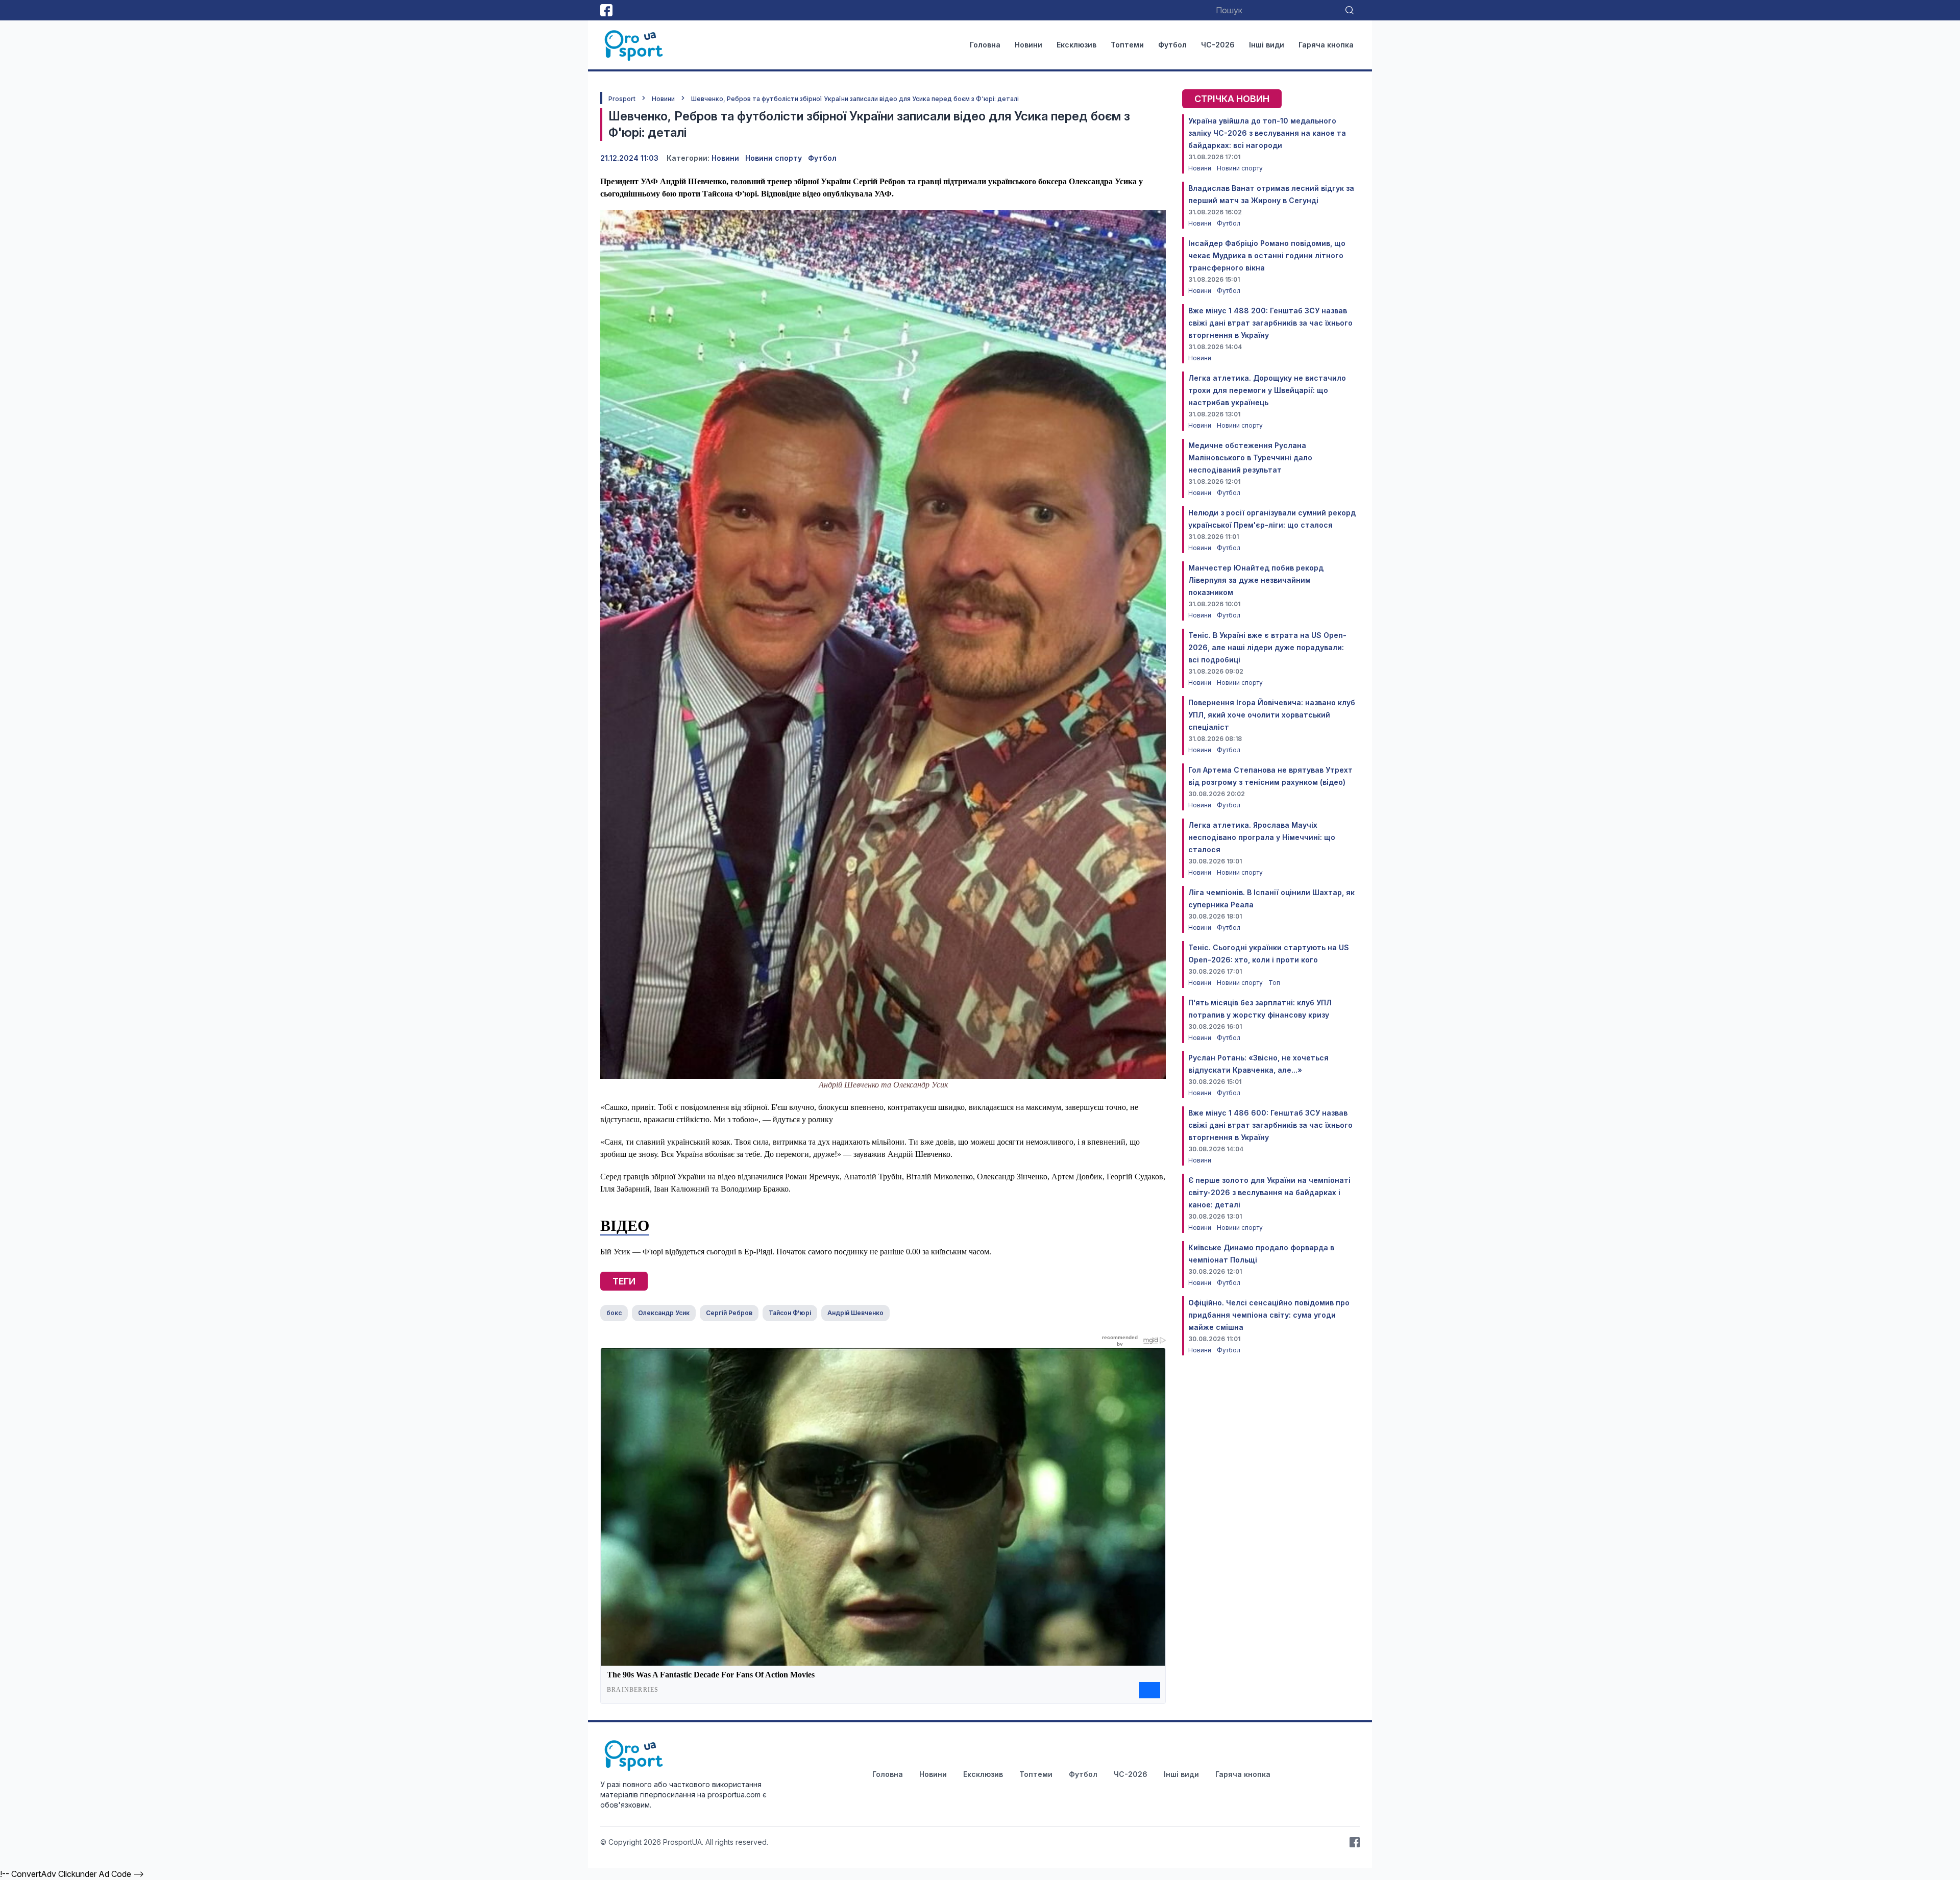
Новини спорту (774, 158)
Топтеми (1127, 45)
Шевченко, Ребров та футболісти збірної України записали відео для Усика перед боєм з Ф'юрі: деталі (855, 99)
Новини (1028, 45)
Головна (985, 45)
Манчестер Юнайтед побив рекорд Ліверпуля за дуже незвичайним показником (1256, 580)
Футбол (1172, 45)
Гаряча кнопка (1326, 45)
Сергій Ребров (729, 1313)
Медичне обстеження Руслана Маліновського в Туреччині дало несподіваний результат (1250, 457)
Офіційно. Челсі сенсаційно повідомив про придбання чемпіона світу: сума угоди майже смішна (1269, 1315)
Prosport (622, 99)
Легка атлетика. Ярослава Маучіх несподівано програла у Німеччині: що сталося (1262, 837)
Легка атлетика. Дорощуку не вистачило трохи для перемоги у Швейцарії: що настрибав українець (1267, 390)
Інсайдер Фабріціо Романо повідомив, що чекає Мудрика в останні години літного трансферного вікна (1267, 255)
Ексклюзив (1076, 45)
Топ (1274, 983)
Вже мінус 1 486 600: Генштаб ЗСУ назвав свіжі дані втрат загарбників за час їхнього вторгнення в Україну (1270, 1125)
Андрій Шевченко (855, 1313)
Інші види (1267, 45)
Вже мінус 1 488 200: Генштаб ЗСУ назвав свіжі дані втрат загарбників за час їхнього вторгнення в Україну (1270, 323)
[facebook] (606, 10)
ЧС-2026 (1218, 45)
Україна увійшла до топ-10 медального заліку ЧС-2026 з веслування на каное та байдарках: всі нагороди (1267, 133)
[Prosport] (634, 45)
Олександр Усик (664, 1313)
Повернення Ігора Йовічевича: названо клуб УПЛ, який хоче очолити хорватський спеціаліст (1272, 715)
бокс (614, 1313)
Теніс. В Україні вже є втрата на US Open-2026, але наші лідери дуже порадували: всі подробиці (1267, 647)
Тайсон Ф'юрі (790, 1313)
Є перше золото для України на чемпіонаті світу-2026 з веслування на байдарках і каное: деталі (1269, 1192)
